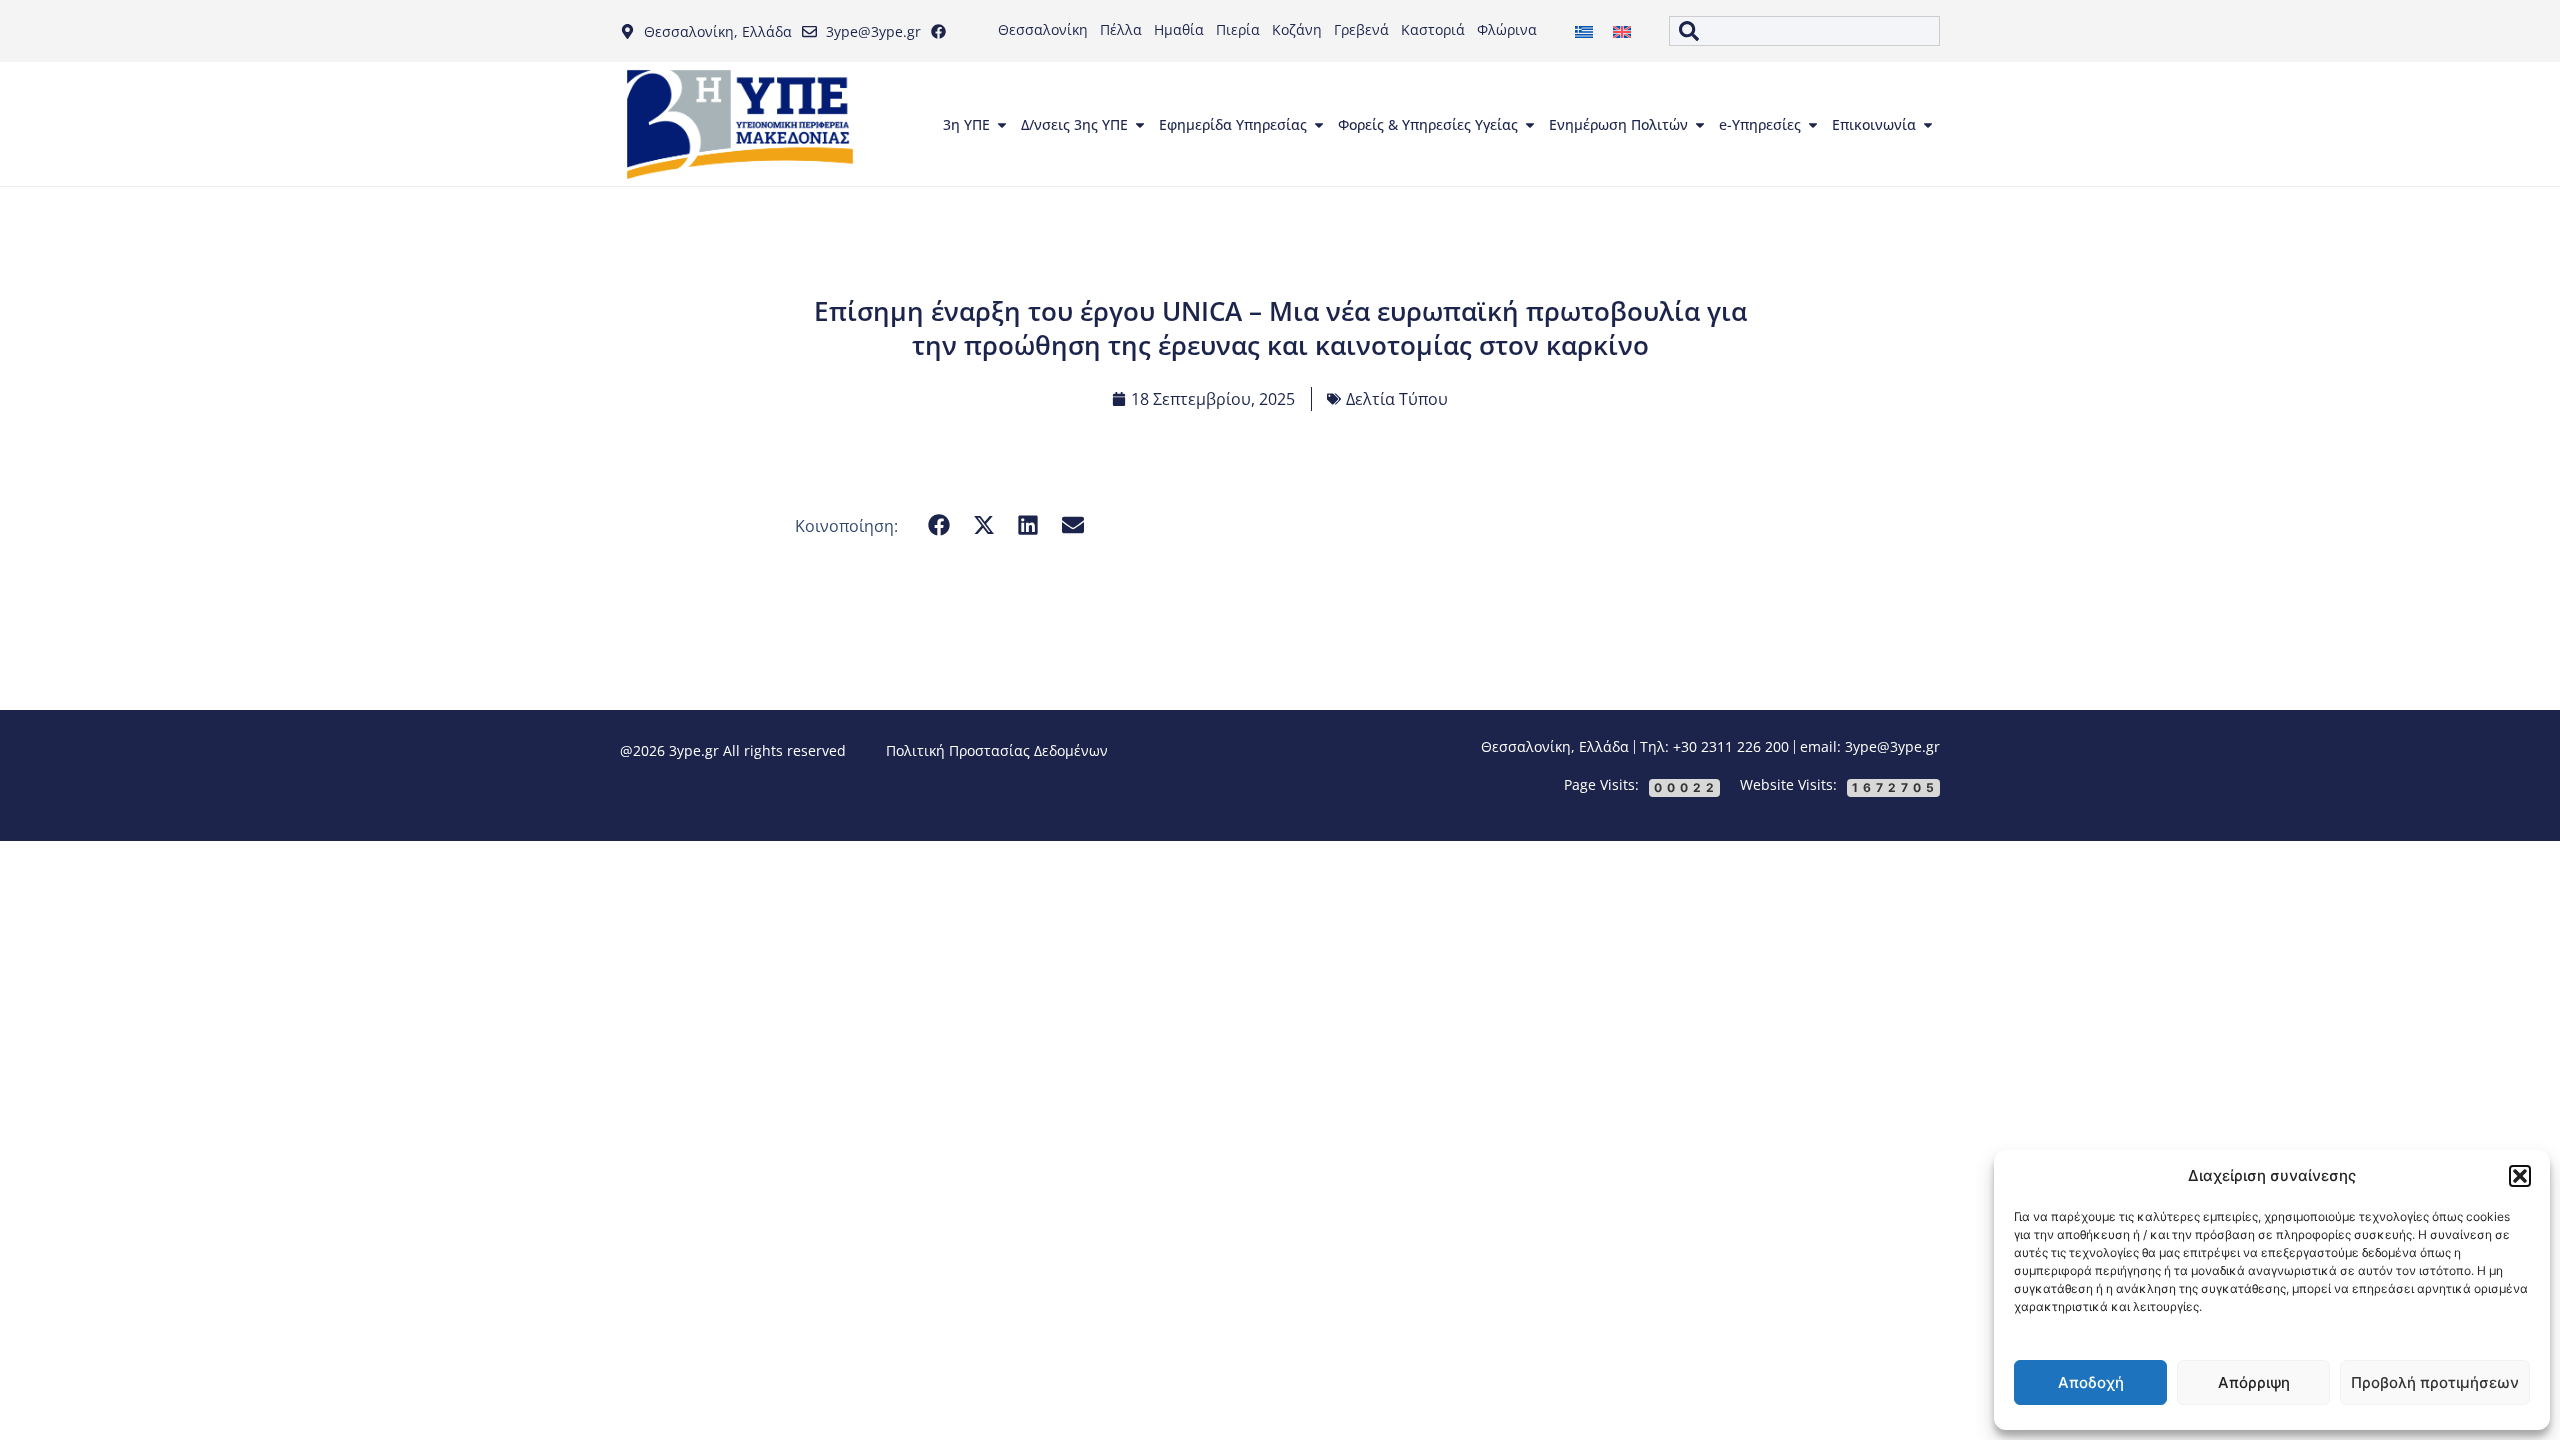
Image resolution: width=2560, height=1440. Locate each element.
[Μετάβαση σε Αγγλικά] (1622, 31)
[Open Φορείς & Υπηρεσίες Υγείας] (1530, 125)
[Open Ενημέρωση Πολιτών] (1700, 125)
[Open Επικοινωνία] (1928, 125)
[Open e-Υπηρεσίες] (1813, 125)
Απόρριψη (2254, 1382)
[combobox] (1804, 31)
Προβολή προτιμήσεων (2435, 1382)
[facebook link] (943, 31)
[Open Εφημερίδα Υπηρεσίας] (1319, 125)
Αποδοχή (2091, 1382)
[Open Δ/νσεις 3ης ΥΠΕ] (1140, 125)
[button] (2520, 1176)
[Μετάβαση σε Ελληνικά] (1584, 31)
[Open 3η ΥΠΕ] (1002, 125)
